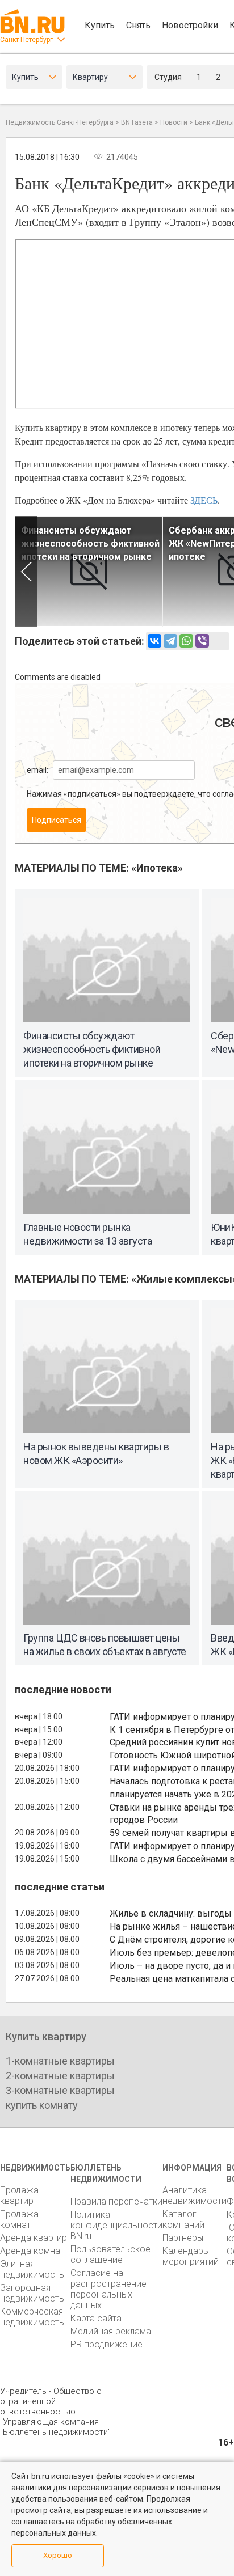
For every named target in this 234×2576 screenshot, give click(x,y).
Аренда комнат (32, 2251)
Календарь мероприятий (191, 2256)
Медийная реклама (111, 2331)
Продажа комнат (19, 2219)
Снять (138, 25)
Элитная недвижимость (32, 2269)
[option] (89, 571)
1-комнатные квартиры (60, 2061)
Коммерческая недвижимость (32, 2317)
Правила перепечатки (116, 2201)
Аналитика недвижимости (195, 2196)
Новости (174, 122)
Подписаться (57, 820)
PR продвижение (106, 2344)
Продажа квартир (19, 2196)
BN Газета (137, 122)
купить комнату (42, 2105)
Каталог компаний (183, 2219)
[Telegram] (170, 641)
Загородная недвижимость (32, 2293)
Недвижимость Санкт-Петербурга (60, 122)
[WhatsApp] (186, 641)
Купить (100, 25)
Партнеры (183, 2238)
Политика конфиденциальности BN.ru (116, 2225)
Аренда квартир (34, 2238)
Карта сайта (96, 2318)
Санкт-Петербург (26, 40)
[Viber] (202, 641)
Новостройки (190, 25)
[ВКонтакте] (154, 641)
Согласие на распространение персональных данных (108, 2289)
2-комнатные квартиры (60, 2076)
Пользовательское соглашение (110, 2254)
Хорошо (58, 2555)
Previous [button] (26, 571)
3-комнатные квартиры (60, 2090)
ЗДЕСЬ (204, 500)
